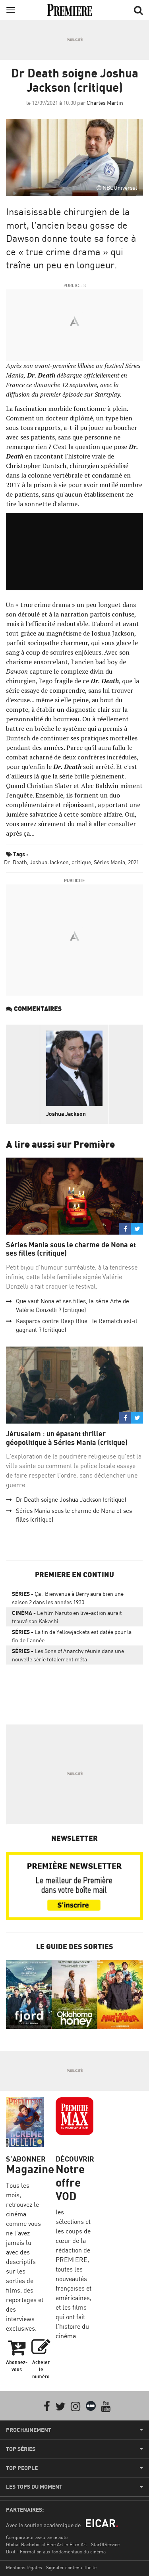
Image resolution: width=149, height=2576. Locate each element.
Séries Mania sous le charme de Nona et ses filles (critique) (71, 1249)
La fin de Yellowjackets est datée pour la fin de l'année (72, 1636)
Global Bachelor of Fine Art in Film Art (46, 2544)
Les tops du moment (34, 2487)
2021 (134, 862)
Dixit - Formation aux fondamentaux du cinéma (56, 2552)
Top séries (21, 2449)
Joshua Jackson (49, 862)
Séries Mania (109, 862)
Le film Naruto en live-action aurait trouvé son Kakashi (67, 1617)
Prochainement (29, 2430)
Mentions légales (24, 2567)
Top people (22, 2468)
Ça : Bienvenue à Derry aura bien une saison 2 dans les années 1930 (68, 1598)
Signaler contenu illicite (71, 2567)
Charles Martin (105, 103)
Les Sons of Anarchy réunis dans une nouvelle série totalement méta (68, 1655)
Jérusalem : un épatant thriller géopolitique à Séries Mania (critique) (67, 1438)
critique (81, 862)
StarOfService (105, 2544)
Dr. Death (15, 862)
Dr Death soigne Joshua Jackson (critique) (71, 1500)
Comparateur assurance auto (37, 2537)
